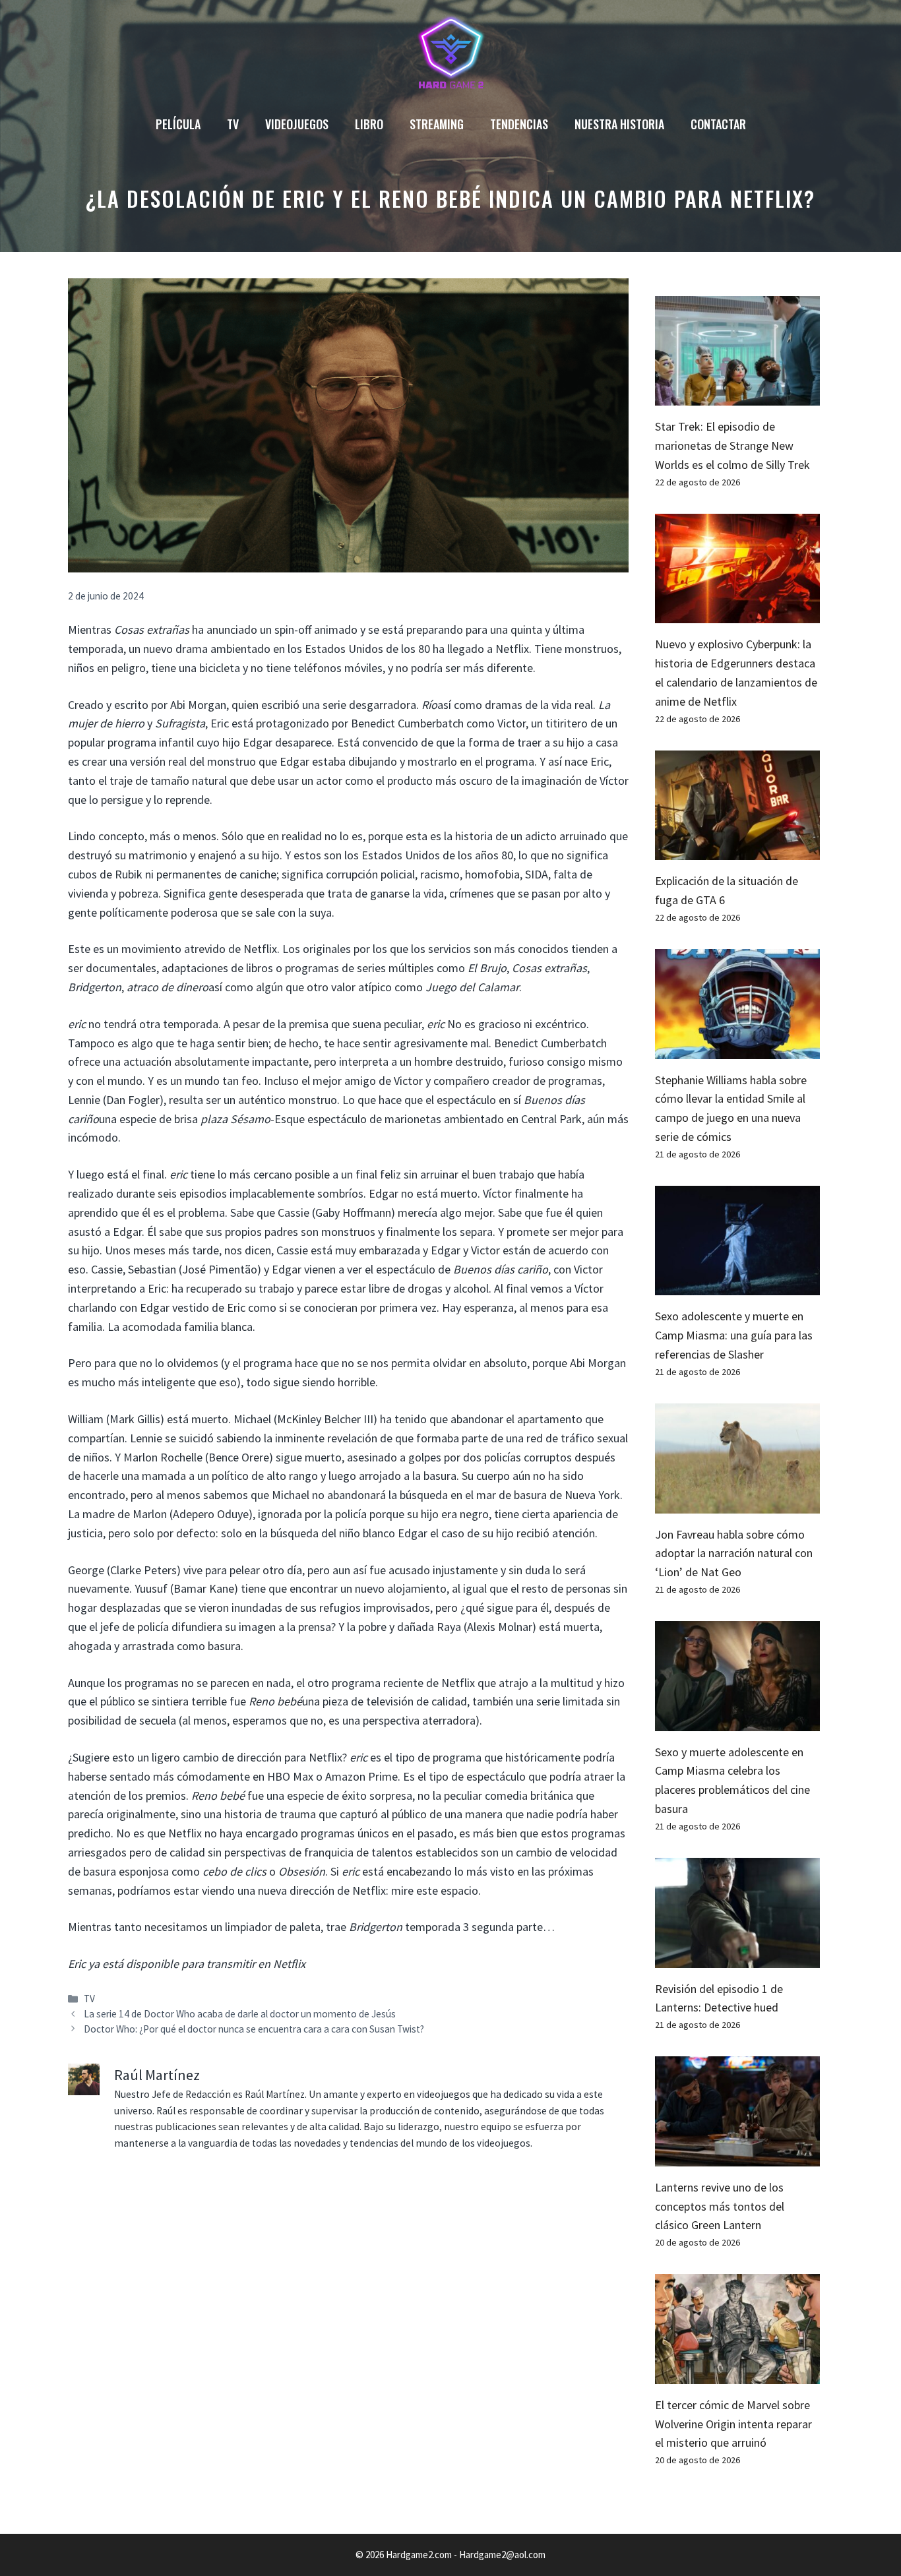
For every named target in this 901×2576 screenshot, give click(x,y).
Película (178, 124)
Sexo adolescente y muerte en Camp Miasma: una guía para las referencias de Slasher (734, 1335)
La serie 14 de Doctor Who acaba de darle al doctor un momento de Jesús (240, 2014)
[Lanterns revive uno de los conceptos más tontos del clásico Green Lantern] (737, 2156)
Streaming (437, 124)
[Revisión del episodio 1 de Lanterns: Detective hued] (737, 1958)
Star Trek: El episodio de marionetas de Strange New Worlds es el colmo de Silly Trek (732, 445)
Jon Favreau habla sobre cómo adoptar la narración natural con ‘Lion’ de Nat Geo (734, 1553)
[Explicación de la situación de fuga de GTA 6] (737, 850)
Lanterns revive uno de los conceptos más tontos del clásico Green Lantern (720, 2206)
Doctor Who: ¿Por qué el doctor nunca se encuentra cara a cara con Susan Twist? (254, 2029)
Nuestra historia (619, 124)
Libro (369, 124)
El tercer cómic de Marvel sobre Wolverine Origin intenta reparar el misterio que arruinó (733, 2424)
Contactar (718, 124)
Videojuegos (297, 124)
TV (233, 124)
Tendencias (519, 124)
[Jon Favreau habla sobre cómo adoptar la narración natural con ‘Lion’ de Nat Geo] (737, 1503)
